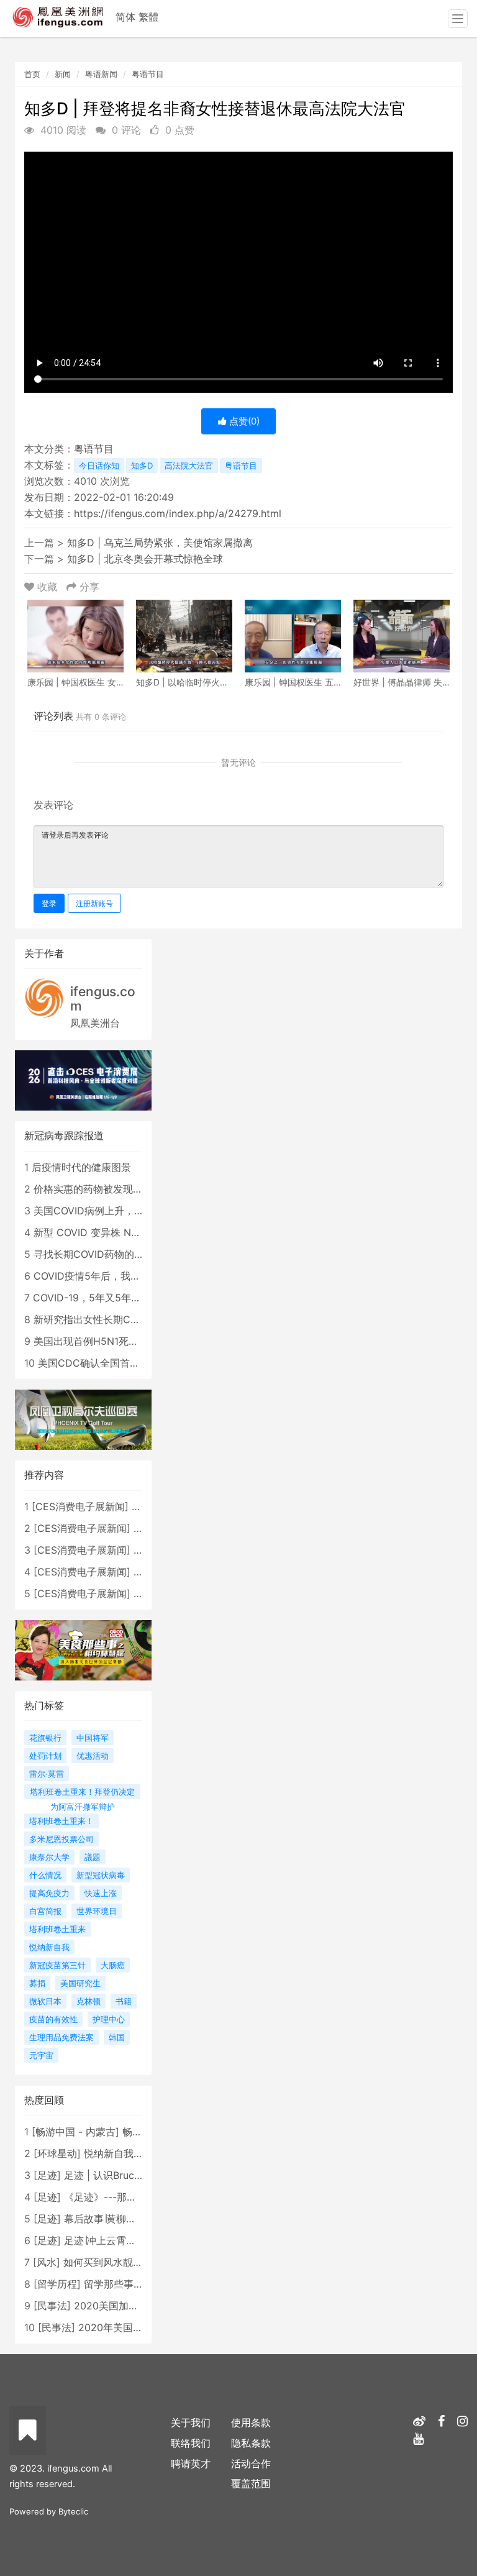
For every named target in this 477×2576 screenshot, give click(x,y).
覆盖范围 (251, 2483)
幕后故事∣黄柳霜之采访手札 (125, 2219)
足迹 (47, 2175)
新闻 (63, 74)
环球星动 (57, 2153)
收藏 (47, 587)
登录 (49, 903)
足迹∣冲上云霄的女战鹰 (115, 2240)
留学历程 (57, 2284)
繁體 (148, 17)
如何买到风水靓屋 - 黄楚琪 (123, 2262)
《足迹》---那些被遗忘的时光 (130, 2197)
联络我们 (191, 2443)
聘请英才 (191, 2464)
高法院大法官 (189, 465)
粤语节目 (148, 74)
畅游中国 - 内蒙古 (75, 2132)
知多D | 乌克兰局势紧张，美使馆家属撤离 (160, 543)
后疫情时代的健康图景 (81, 1167)
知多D (142, 465)
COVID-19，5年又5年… (86, 1298)
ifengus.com (103, 999)
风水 (47, 2262)
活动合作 (251, 2464)
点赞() (243, 421)
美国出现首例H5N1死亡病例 (96, 1341)
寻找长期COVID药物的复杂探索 (104, 1254)
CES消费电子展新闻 (80, 1506)
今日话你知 (99, 465)
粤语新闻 (101, 74)
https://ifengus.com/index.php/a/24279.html (178, 513)
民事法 (52, 2306)
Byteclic (73, 2511)
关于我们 (191, 2422)
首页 (32, 74)
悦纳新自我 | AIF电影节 (136, 2153)
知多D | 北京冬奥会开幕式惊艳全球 (145, 559)
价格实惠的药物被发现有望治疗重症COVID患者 (139, 1189)
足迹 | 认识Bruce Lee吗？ (122, 2175)
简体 (125, 17)
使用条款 (251, 2422)
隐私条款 (251, 2443)
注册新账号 (94, 903)
